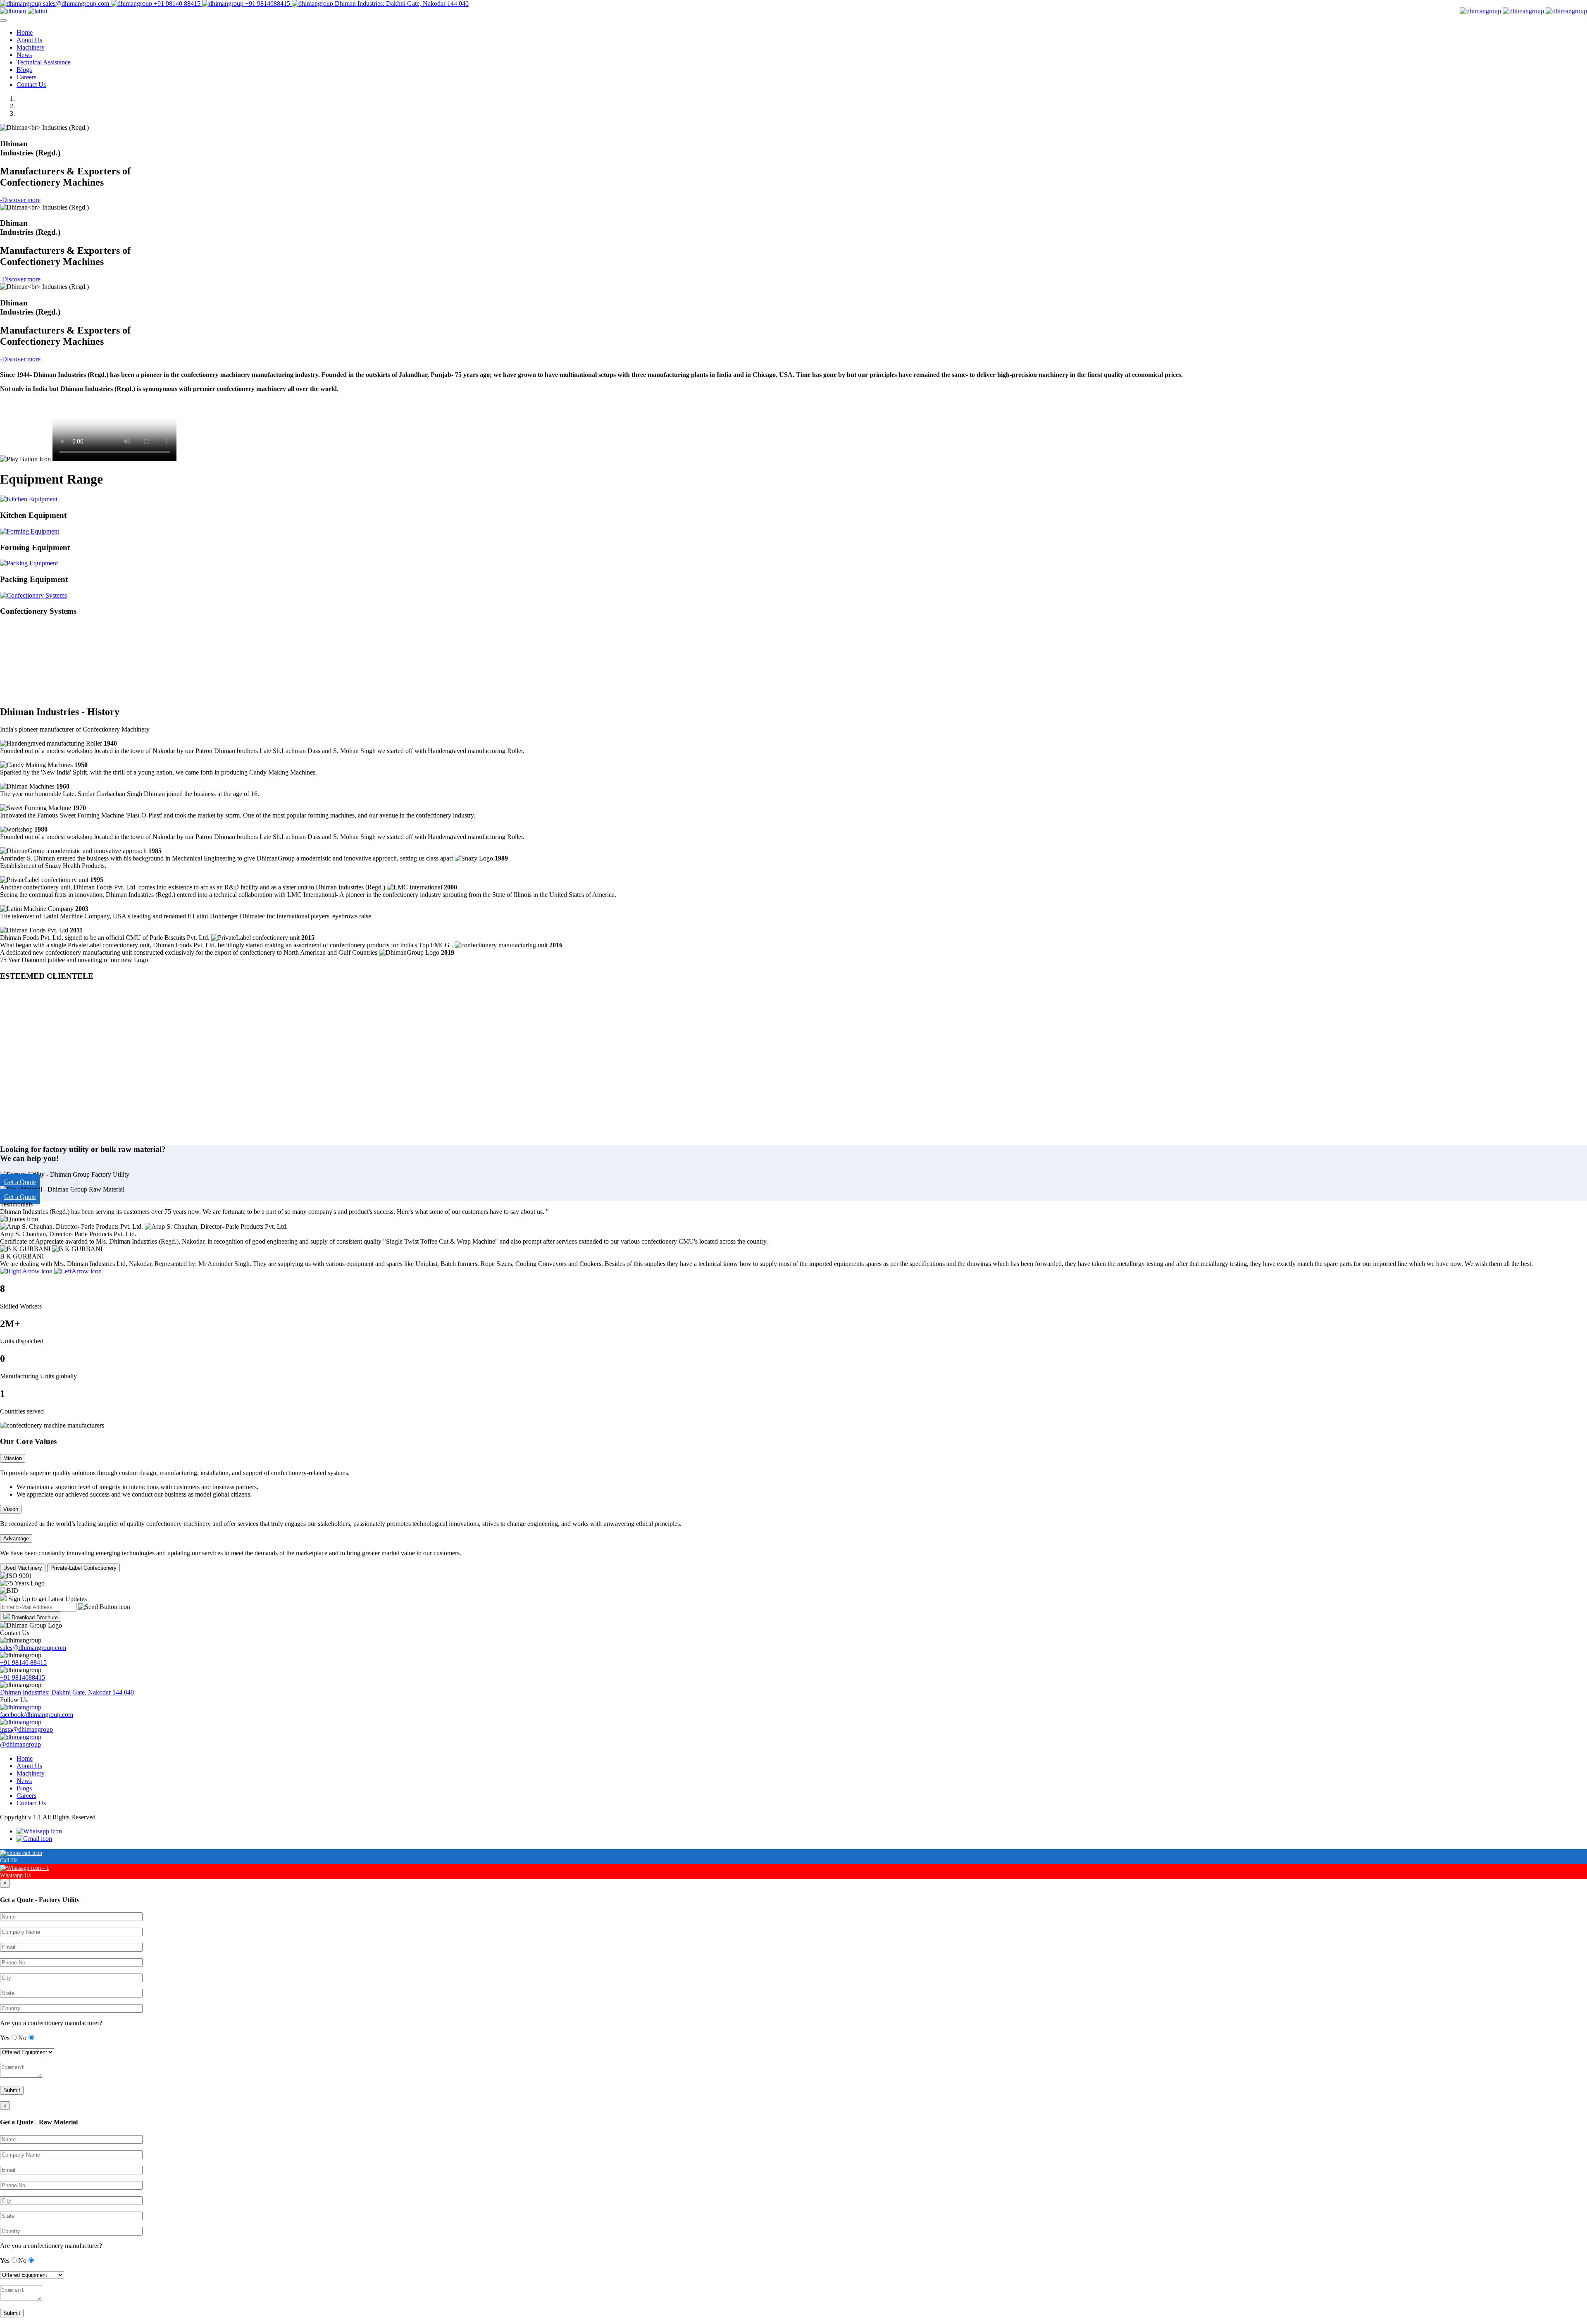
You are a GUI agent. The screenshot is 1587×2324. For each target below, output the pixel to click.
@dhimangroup (20, 1744)
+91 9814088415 (268, 4)
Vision (11, 1509)
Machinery (31, 47)
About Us (29, 40)
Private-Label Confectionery (83, 1568)
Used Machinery (23, 1568)
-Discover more (20, 200)
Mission (13, 1458)
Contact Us (31, 85)
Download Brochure (35, 1617)
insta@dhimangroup (26, 1729)
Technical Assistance (44, 62)
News (24, 55)
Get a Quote (20, 1182)
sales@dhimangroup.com (76, 4)
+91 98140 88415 (177, 4)
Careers (26, 77)
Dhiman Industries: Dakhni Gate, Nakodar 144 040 (401, 4)
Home (25, 32)
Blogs (24, 70)
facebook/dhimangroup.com (37, 1715)
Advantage (16, 1539)
